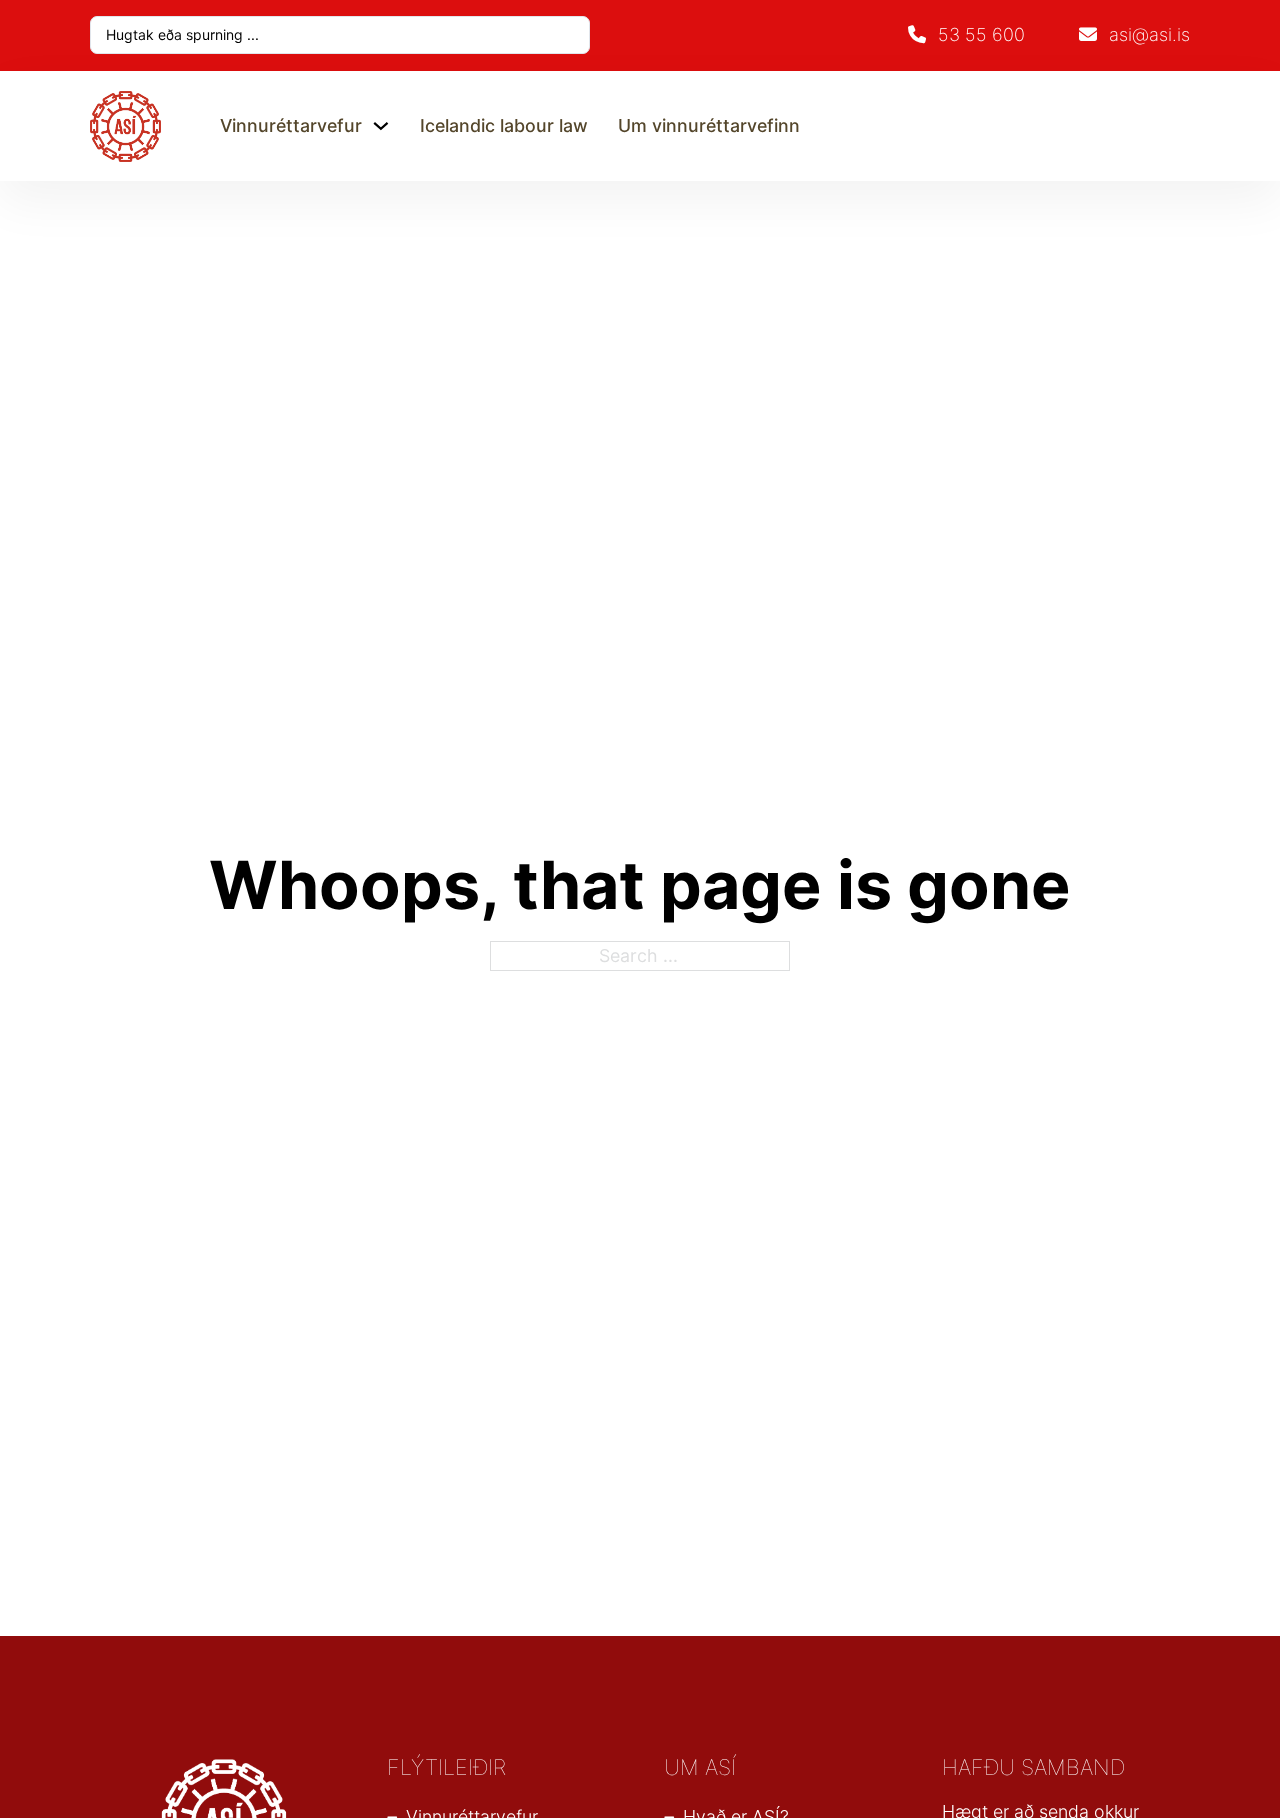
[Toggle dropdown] (381, 126)
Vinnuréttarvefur (291, 125)
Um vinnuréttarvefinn (709, 125)
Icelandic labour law (504, 125)
